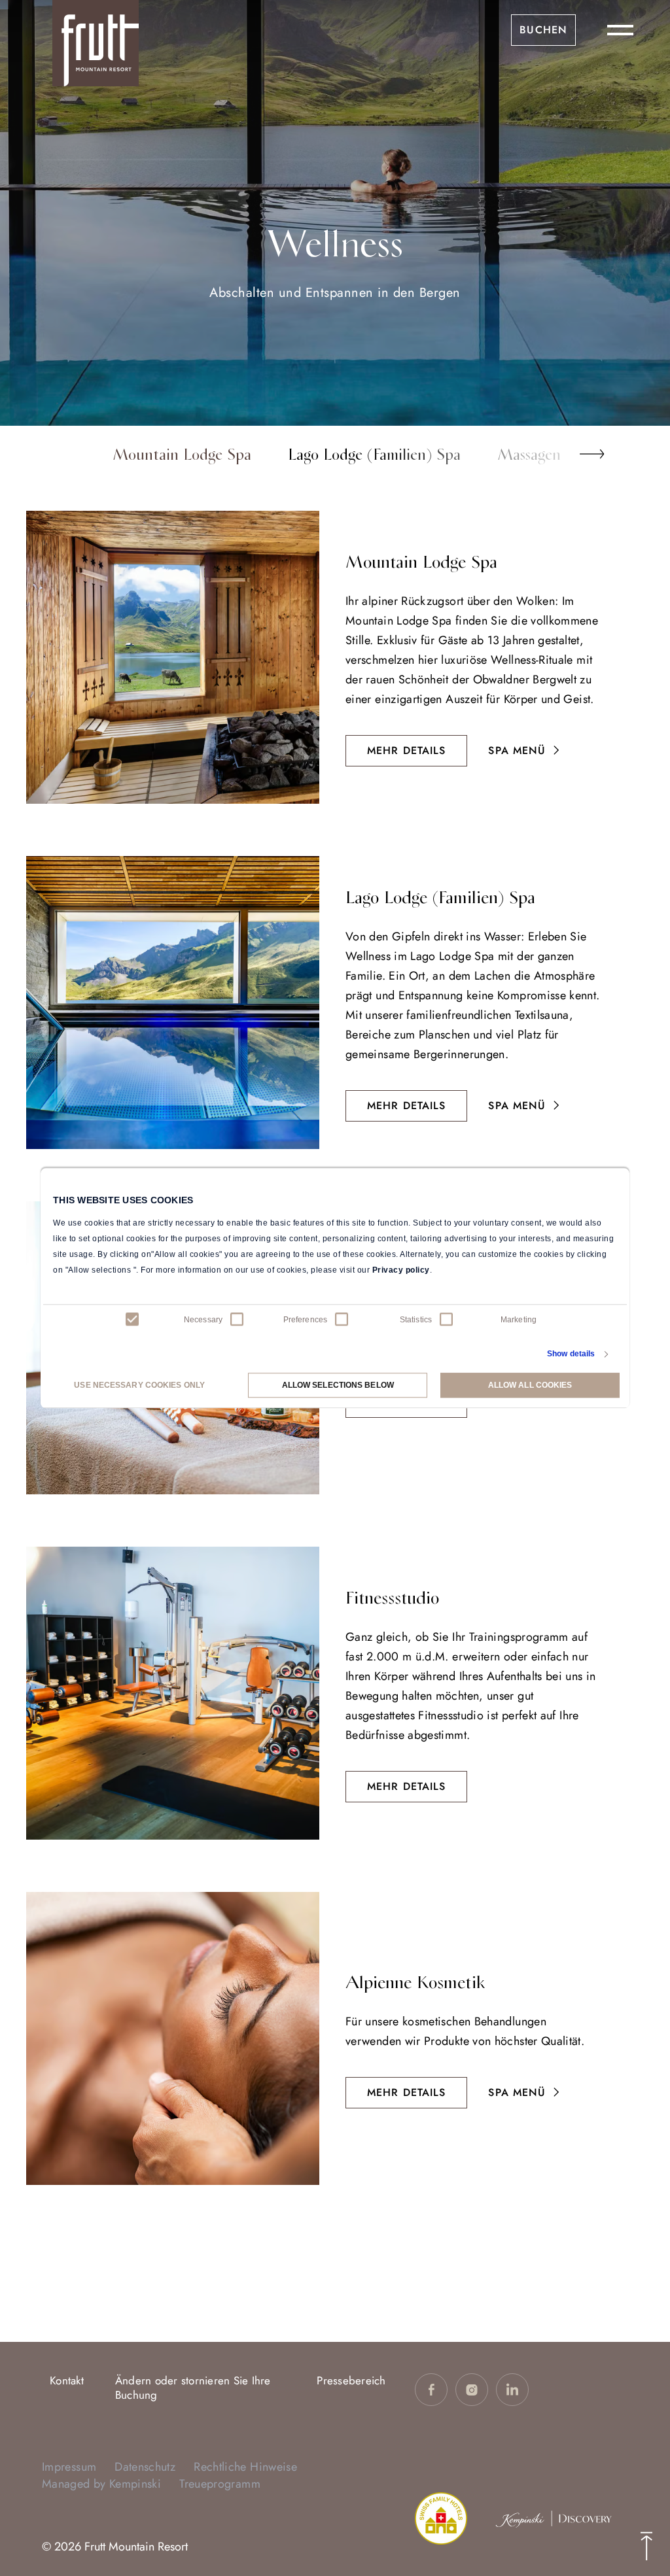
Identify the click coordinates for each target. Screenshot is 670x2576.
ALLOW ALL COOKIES (530, 1385)
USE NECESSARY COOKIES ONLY (139, 1385)
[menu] (620, 30)
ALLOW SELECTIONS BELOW (338, 1385)
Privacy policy (401, 1270)
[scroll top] (646, 2545)
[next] (591, 454)
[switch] (237, 1320)
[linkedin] (512, 2390)
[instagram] (472, 2390)
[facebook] (431, 2390)
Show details (571, 1354)
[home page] (96, 43)
